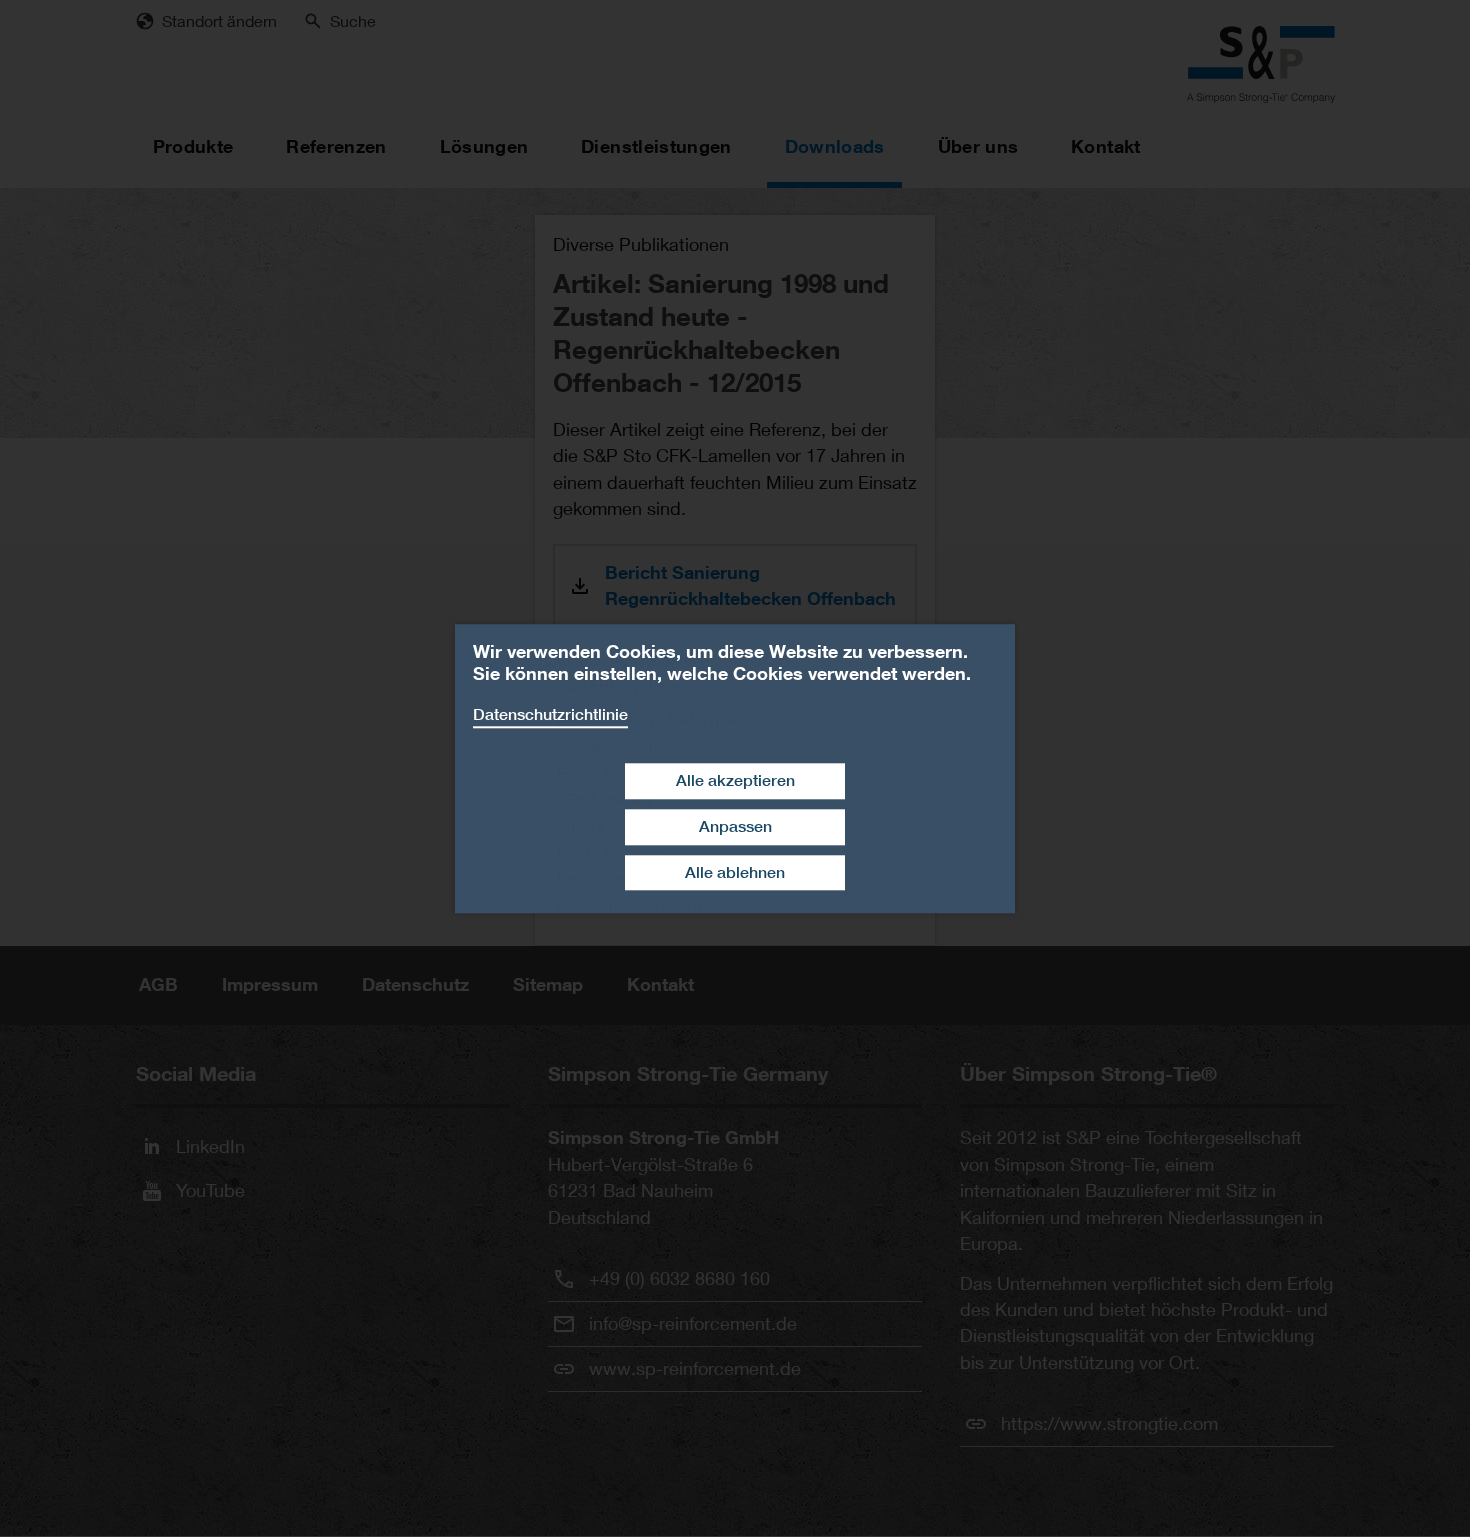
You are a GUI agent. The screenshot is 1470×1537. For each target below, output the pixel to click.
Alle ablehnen (735, 872)
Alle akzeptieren (735, 780)
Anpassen (735, 826)
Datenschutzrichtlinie (550, 714)
